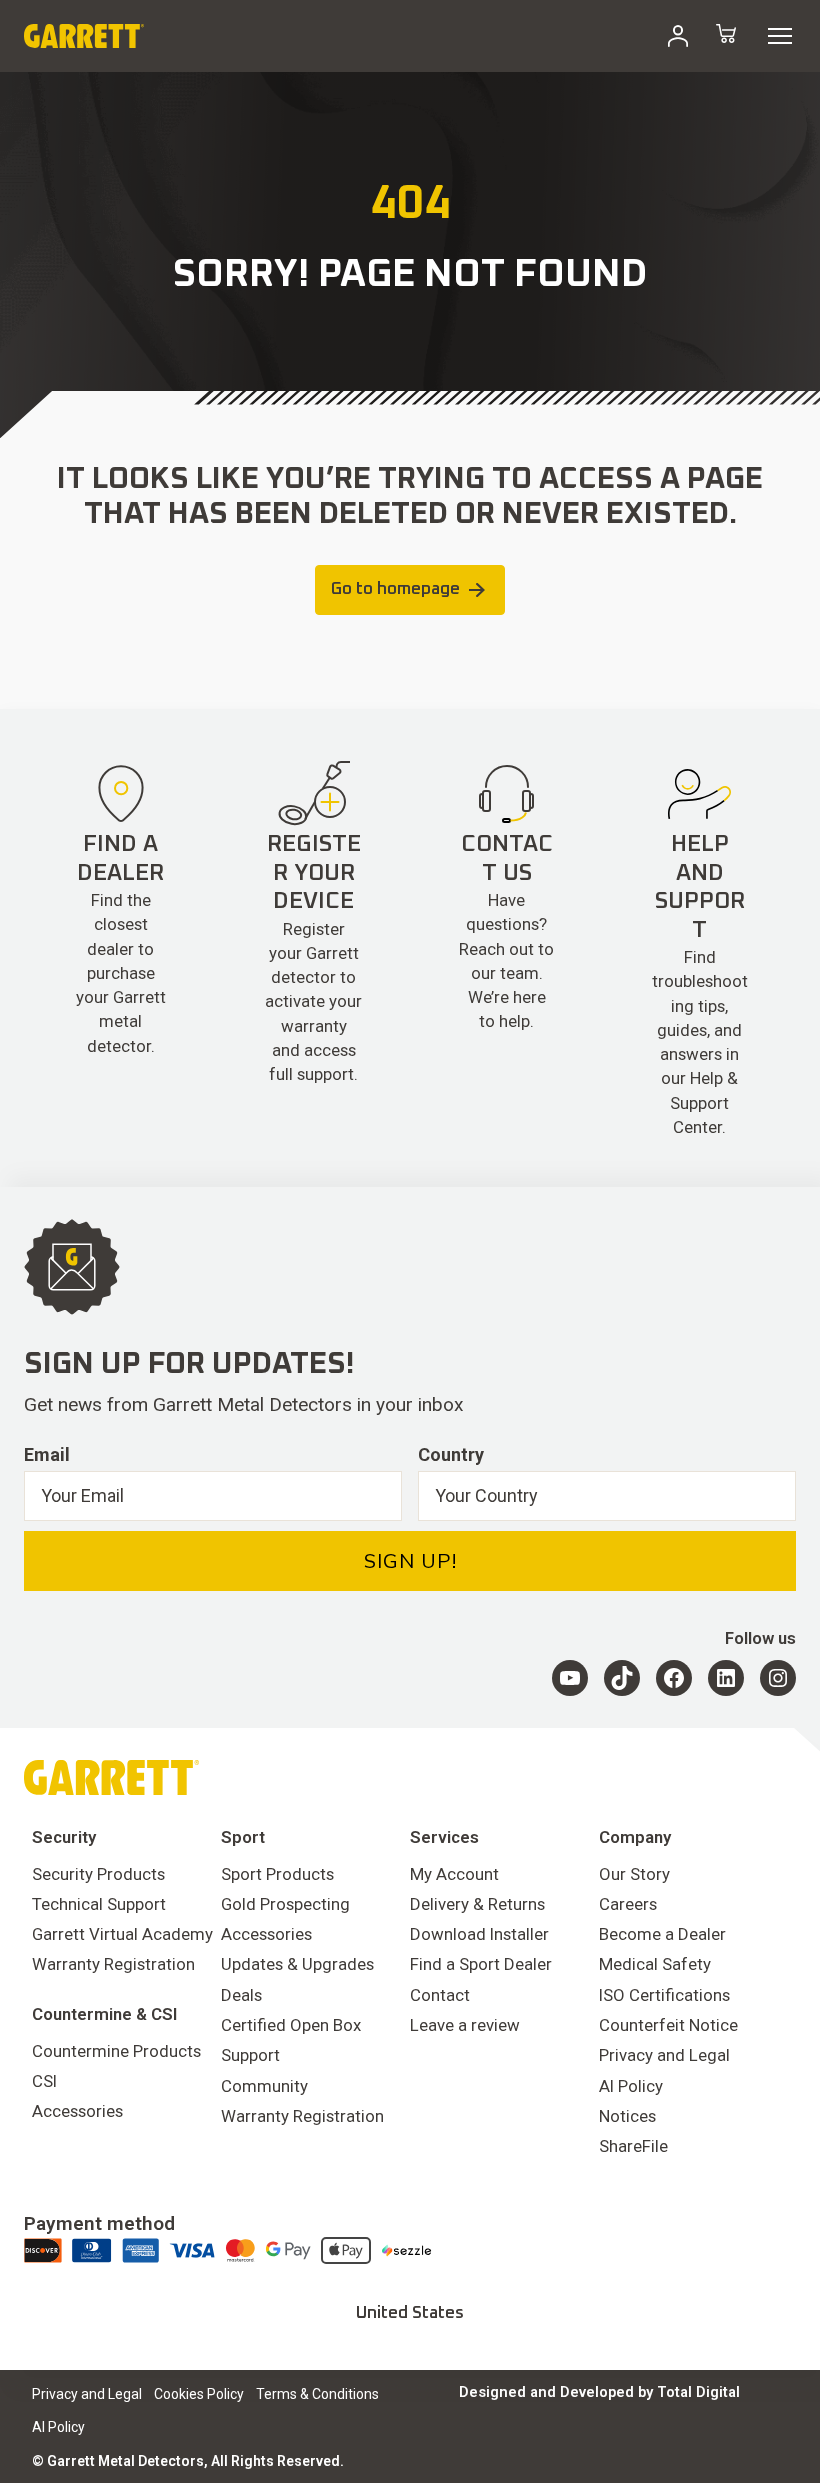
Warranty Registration (113, 1964)
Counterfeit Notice (668, 2025)
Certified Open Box (291, 2025)
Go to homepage (395, 589)
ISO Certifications (664, 1995)
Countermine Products (116, 2051)
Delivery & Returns (477, 1904)
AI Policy (631, 2086)
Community (264, 2086)
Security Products (98, 1874)
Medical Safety (655, 1964)
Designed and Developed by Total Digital (599, 2392)
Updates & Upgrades (297, 1964)
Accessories (77, 2111)
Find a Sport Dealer (481, 1964)
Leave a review (465, 2025)
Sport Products (277, 1874)
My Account (454, 1874)
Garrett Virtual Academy (122, 1934)
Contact (440, 1995)
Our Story (634, 1874)
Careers (628, 1904)
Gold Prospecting (285, 1904)
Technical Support (99, 1904)
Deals (241, 1995)
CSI (44, 2081)
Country (451, 1454)
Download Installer (479, 1934)
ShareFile (633, 2146)
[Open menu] (780, 36)
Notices (627, 2116)
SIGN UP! (410, 1560)
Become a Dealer (662, 1934)
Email (47, 1454)
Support (250, 2055)
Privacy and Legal (664, 2055)
